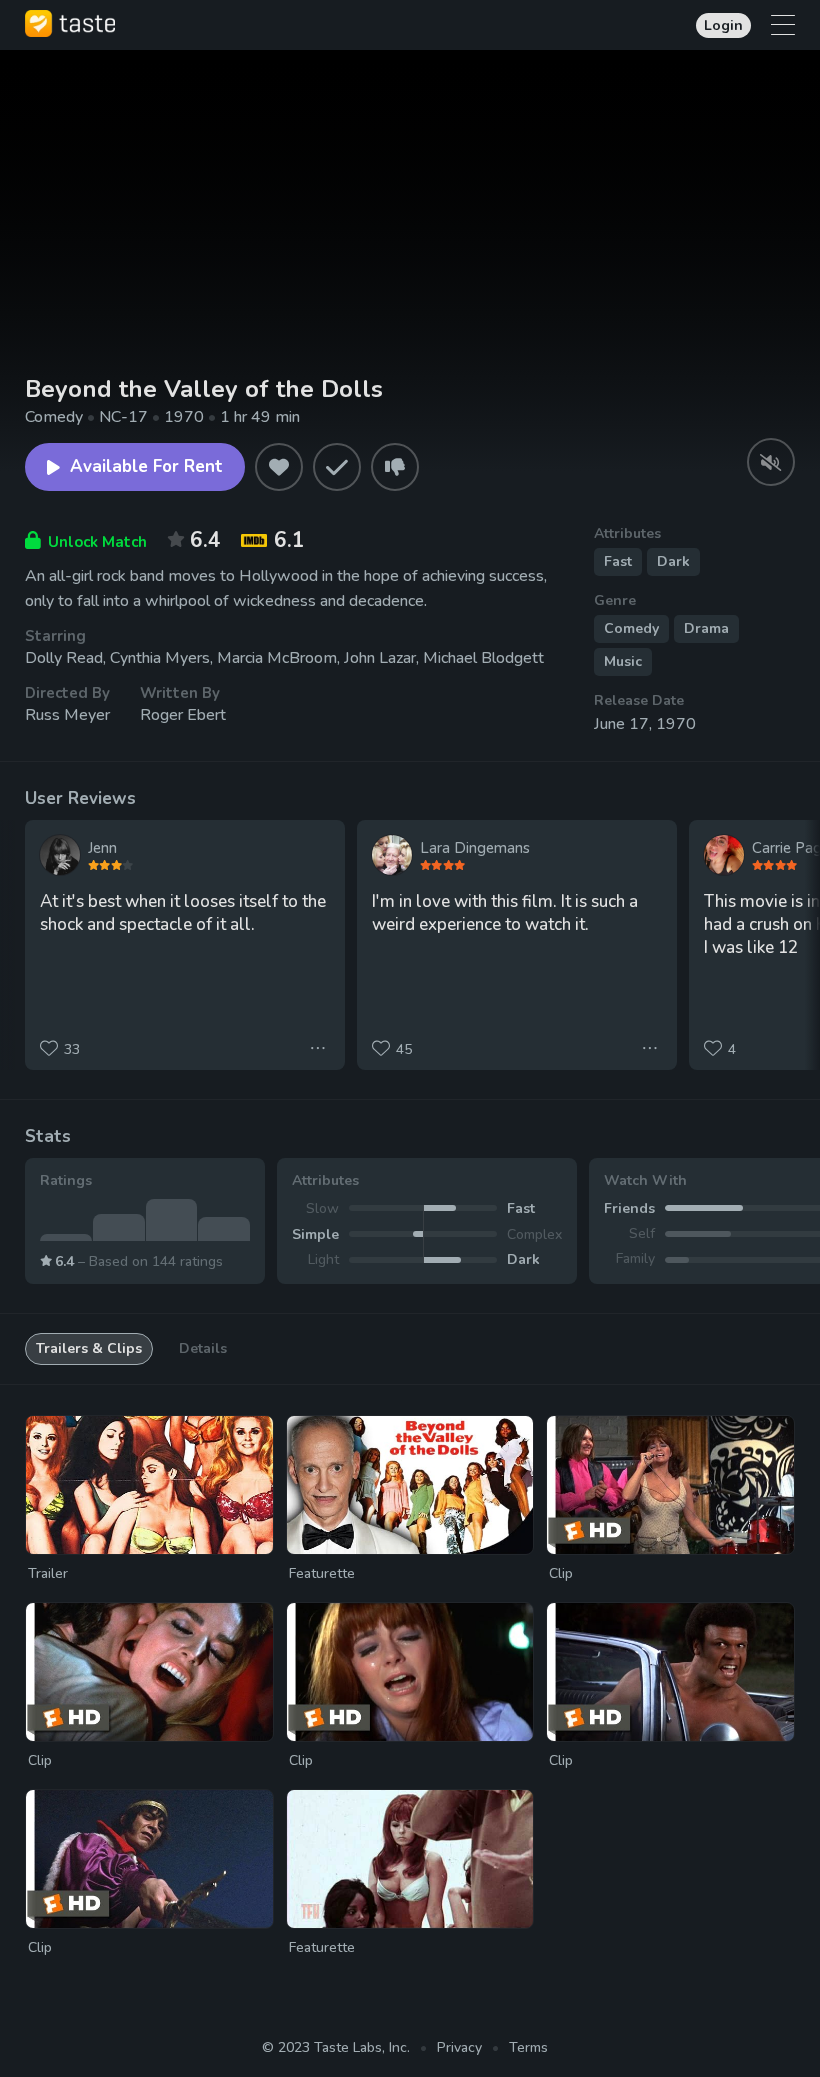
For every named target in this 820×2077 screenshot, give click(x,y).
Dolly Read (64, 658)
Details (203, 1348)
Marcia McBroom (277, 658)
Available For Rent (146, 466)
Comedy (631, 628)
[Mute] (771, 462)
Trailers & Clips (89, 1348)
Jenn (102, 848)
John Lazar (380, 658)
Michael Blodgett (483, 658)
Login (723, 25)
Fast (618, 561)
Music (623, 661)
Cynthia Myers (160, 658)
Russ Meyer (67, 715)
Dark (673, 561)
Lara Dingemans (475, 848)
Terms (528, 2047)
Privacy (459, 2047)
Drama (706, 628)
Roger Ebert (183, 715)
